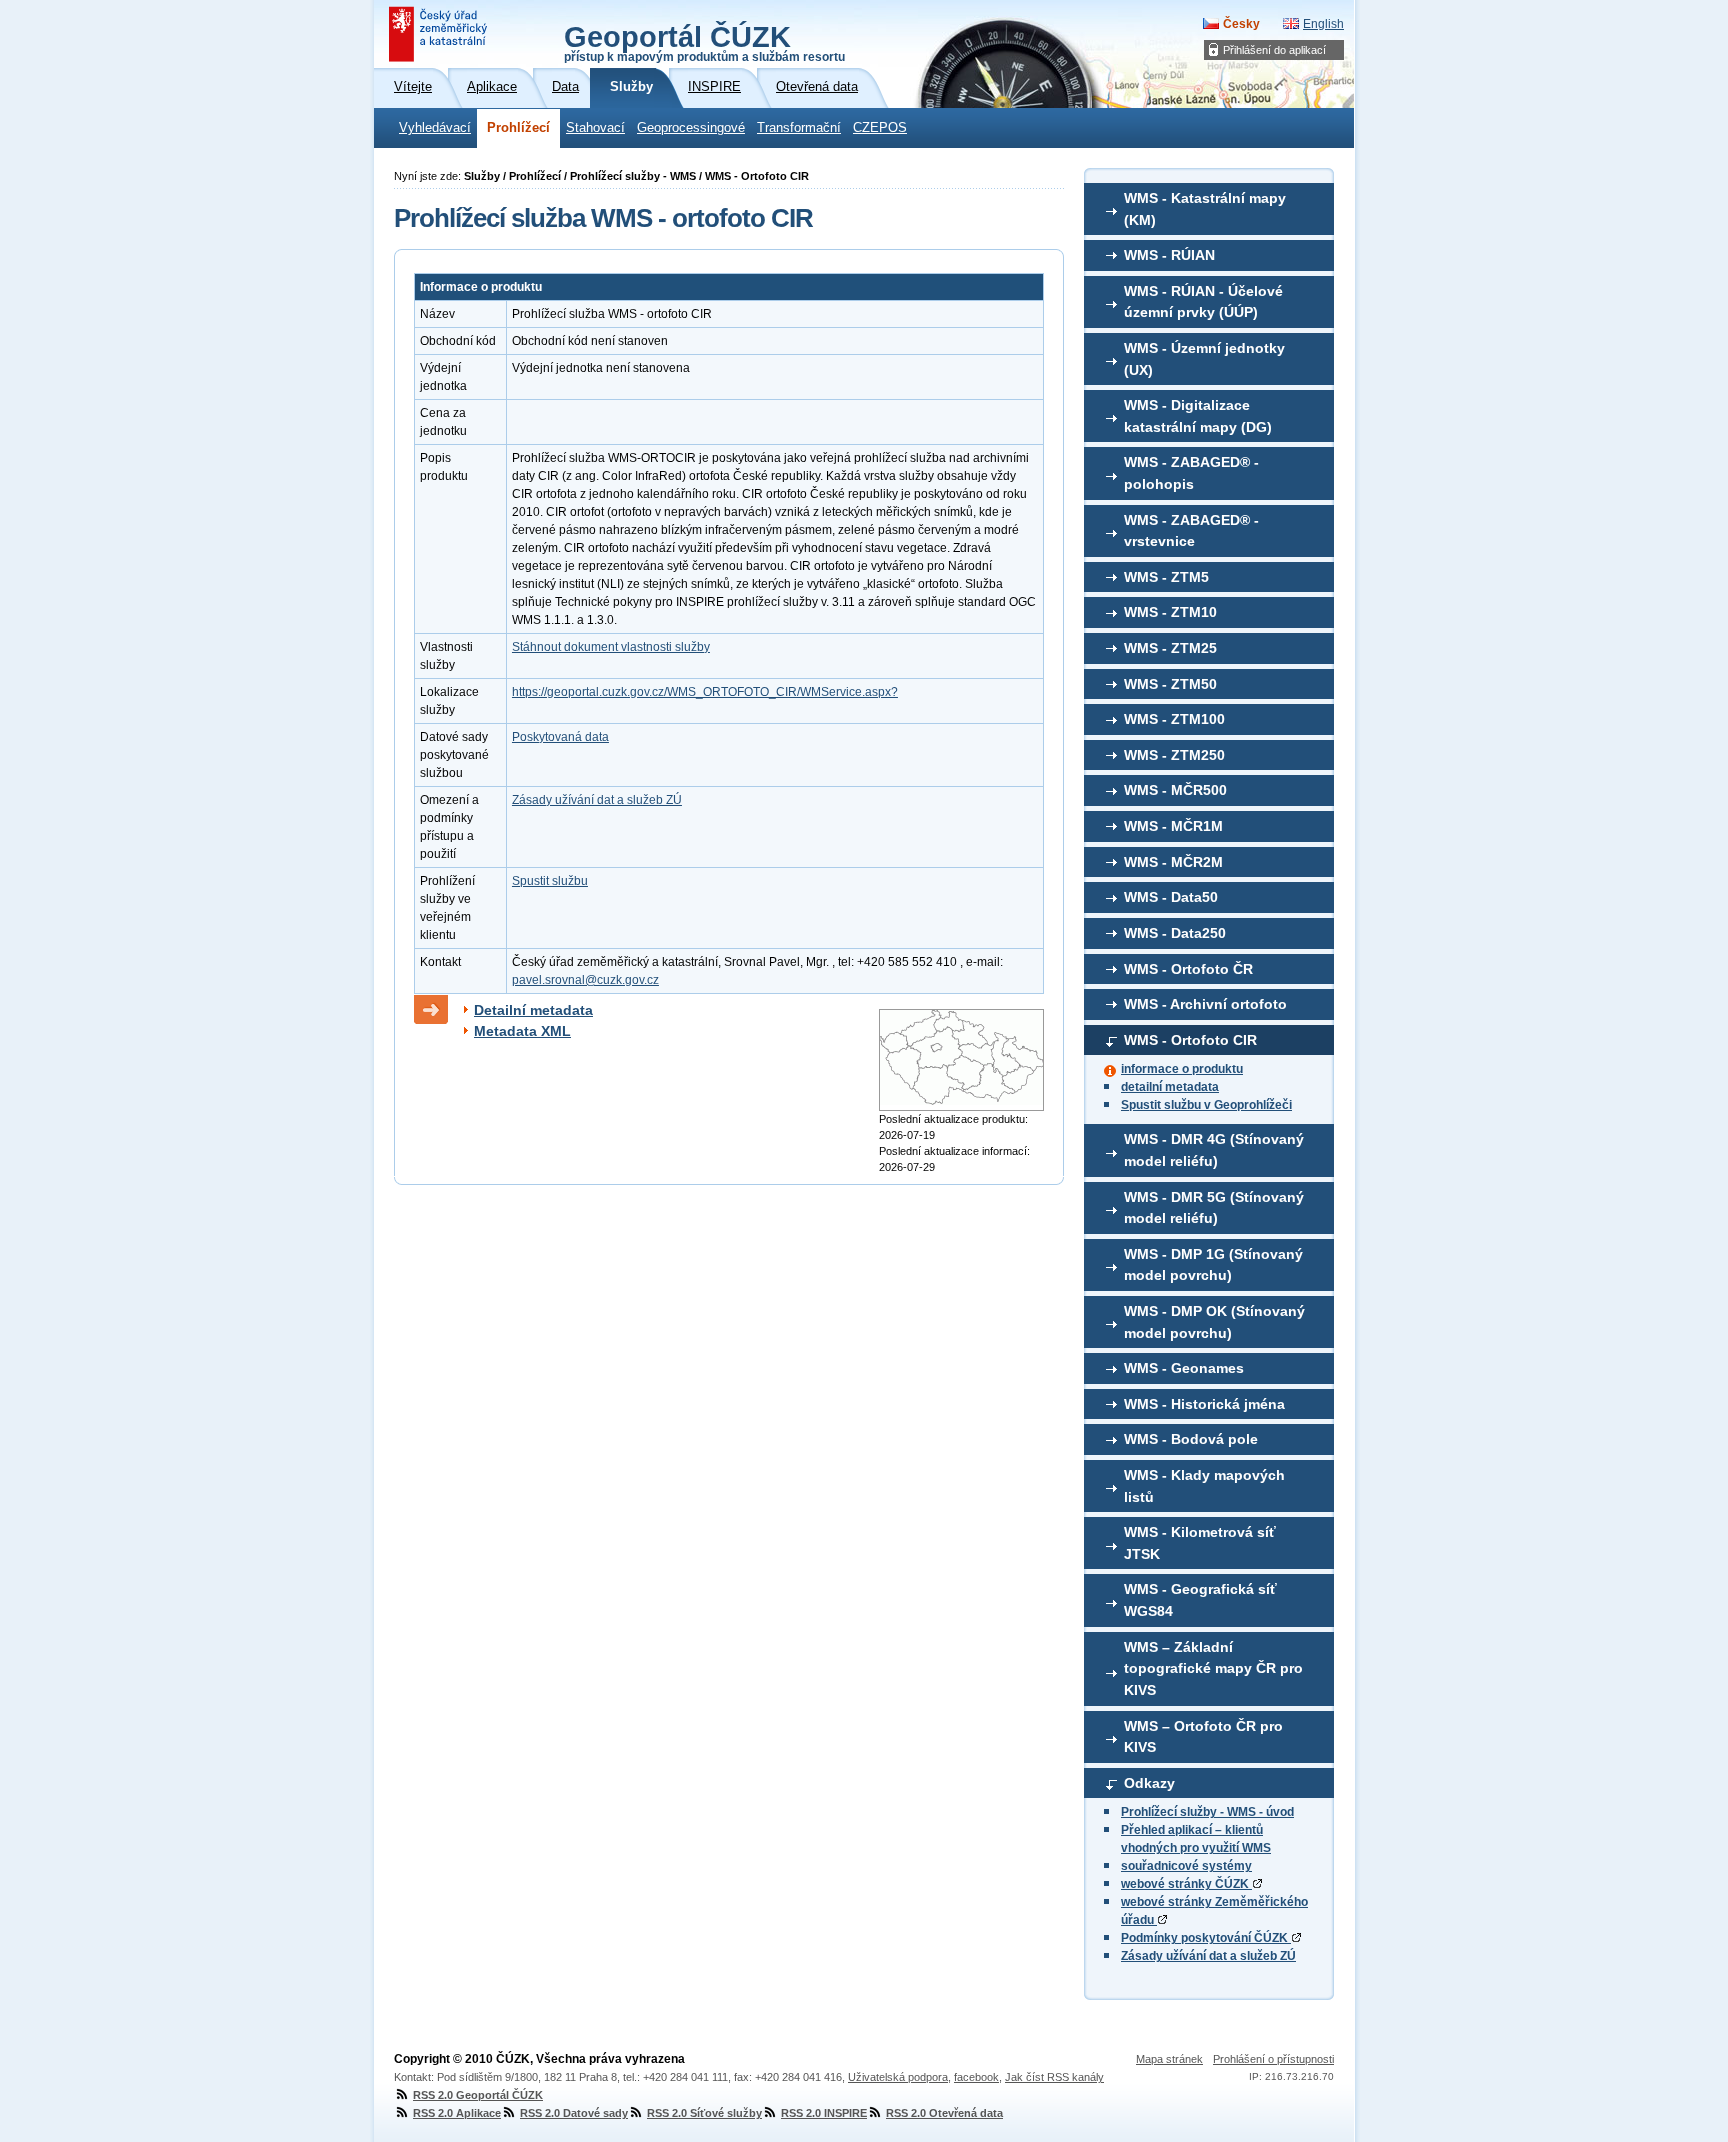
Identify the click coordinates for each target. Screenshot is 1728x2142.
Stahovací (595, 128)
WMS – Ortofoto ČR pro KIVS (1203, 1737)
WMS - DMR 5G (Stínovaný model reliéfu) (1214, 1208)
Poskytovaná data (560, 737)
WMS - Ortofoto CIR (1190, 1040)
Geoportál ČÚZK (704, 42)
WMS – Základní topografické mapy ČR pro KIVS (1213, 1668)
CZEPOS (880, 128)
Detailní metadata (533, 1010)
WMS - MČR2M (1173, 862)
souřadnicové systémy (1186, 1866)
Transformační (799, 128)
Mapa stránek (1169, 2059)
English (1323, 24)
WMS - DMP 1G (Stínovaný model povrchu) (1213, 1265)
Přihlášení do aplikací (1274, 50)
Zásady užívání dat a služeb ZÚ (1208, 1956)
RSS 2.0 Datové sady (574, 2113)
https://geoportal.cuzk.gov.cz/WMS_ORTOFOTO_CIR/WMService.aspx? (705, 692)
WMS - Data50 (1171, 897)
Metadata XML (522, 1031)
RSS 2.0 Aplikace (457, 2113)
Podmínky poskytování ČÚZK (1206, 1938)
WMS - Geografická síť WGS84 (1200, 1600)
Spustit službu (550, 881)
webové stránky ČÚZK (1186, 1884)
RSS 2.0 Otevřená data (944, 2113)
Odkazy (1149, 1783)
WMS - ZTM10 (1170, 612)
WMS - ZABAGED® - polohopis (1191, 473)
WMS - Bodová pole (1191, 1439)
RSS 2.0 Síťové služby (704, 2113)
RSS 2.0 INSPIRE (824, 2113)
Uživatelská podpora (898, 2077)
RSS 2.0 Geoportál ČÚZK (478, 2095)
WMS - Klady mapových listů (1204, 1486)
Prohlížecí (518, 128)
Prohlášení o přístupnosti (1273, 2059)
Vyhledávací (435, 128)
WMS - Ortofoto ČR (1188, 969)
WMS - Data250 (1175, 933)
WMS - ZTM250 (1174, 755)
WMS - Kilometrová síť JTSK (1200, 1543)
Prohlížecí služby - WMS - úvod (1207, 1812)
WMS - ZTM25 (1170, 648)
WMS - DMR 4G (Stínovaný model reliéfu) (1214, 1150)
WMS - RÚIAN (1169, 255)
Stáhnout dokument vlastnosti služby (611, 647)
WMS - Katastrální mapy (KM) (1205, 209)
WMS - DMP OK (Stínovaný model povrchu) (1214, 1322)
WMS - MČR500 (1175, 790)
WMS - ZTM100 (1174, 719)
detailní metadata (1170, 1087)
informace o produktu (1182, 1069)
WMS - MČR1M (1173, 826)
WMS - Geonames (1184, 1368)
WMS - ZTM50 (1170, 684)
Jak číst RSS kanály (1054, 2077)
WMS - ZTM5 (1166, 577)
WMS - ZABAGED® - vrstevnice (1191, 531)
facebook (976, 2077)
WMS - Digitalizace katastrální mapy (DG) (1198, 416)
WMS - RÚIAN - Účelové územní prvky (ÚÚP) (1203, 302)
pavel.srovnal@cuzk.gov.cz (585, 980)
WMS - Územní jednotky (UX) (1204, 359)
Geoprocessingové (691, 128)
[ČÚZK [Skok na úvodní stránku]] (440, 34)
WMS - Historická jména (1204, 1404)
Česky (1241, 24)
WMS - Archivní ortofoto (1205, 1004)
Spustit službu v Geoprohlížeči (1206, 1105)
